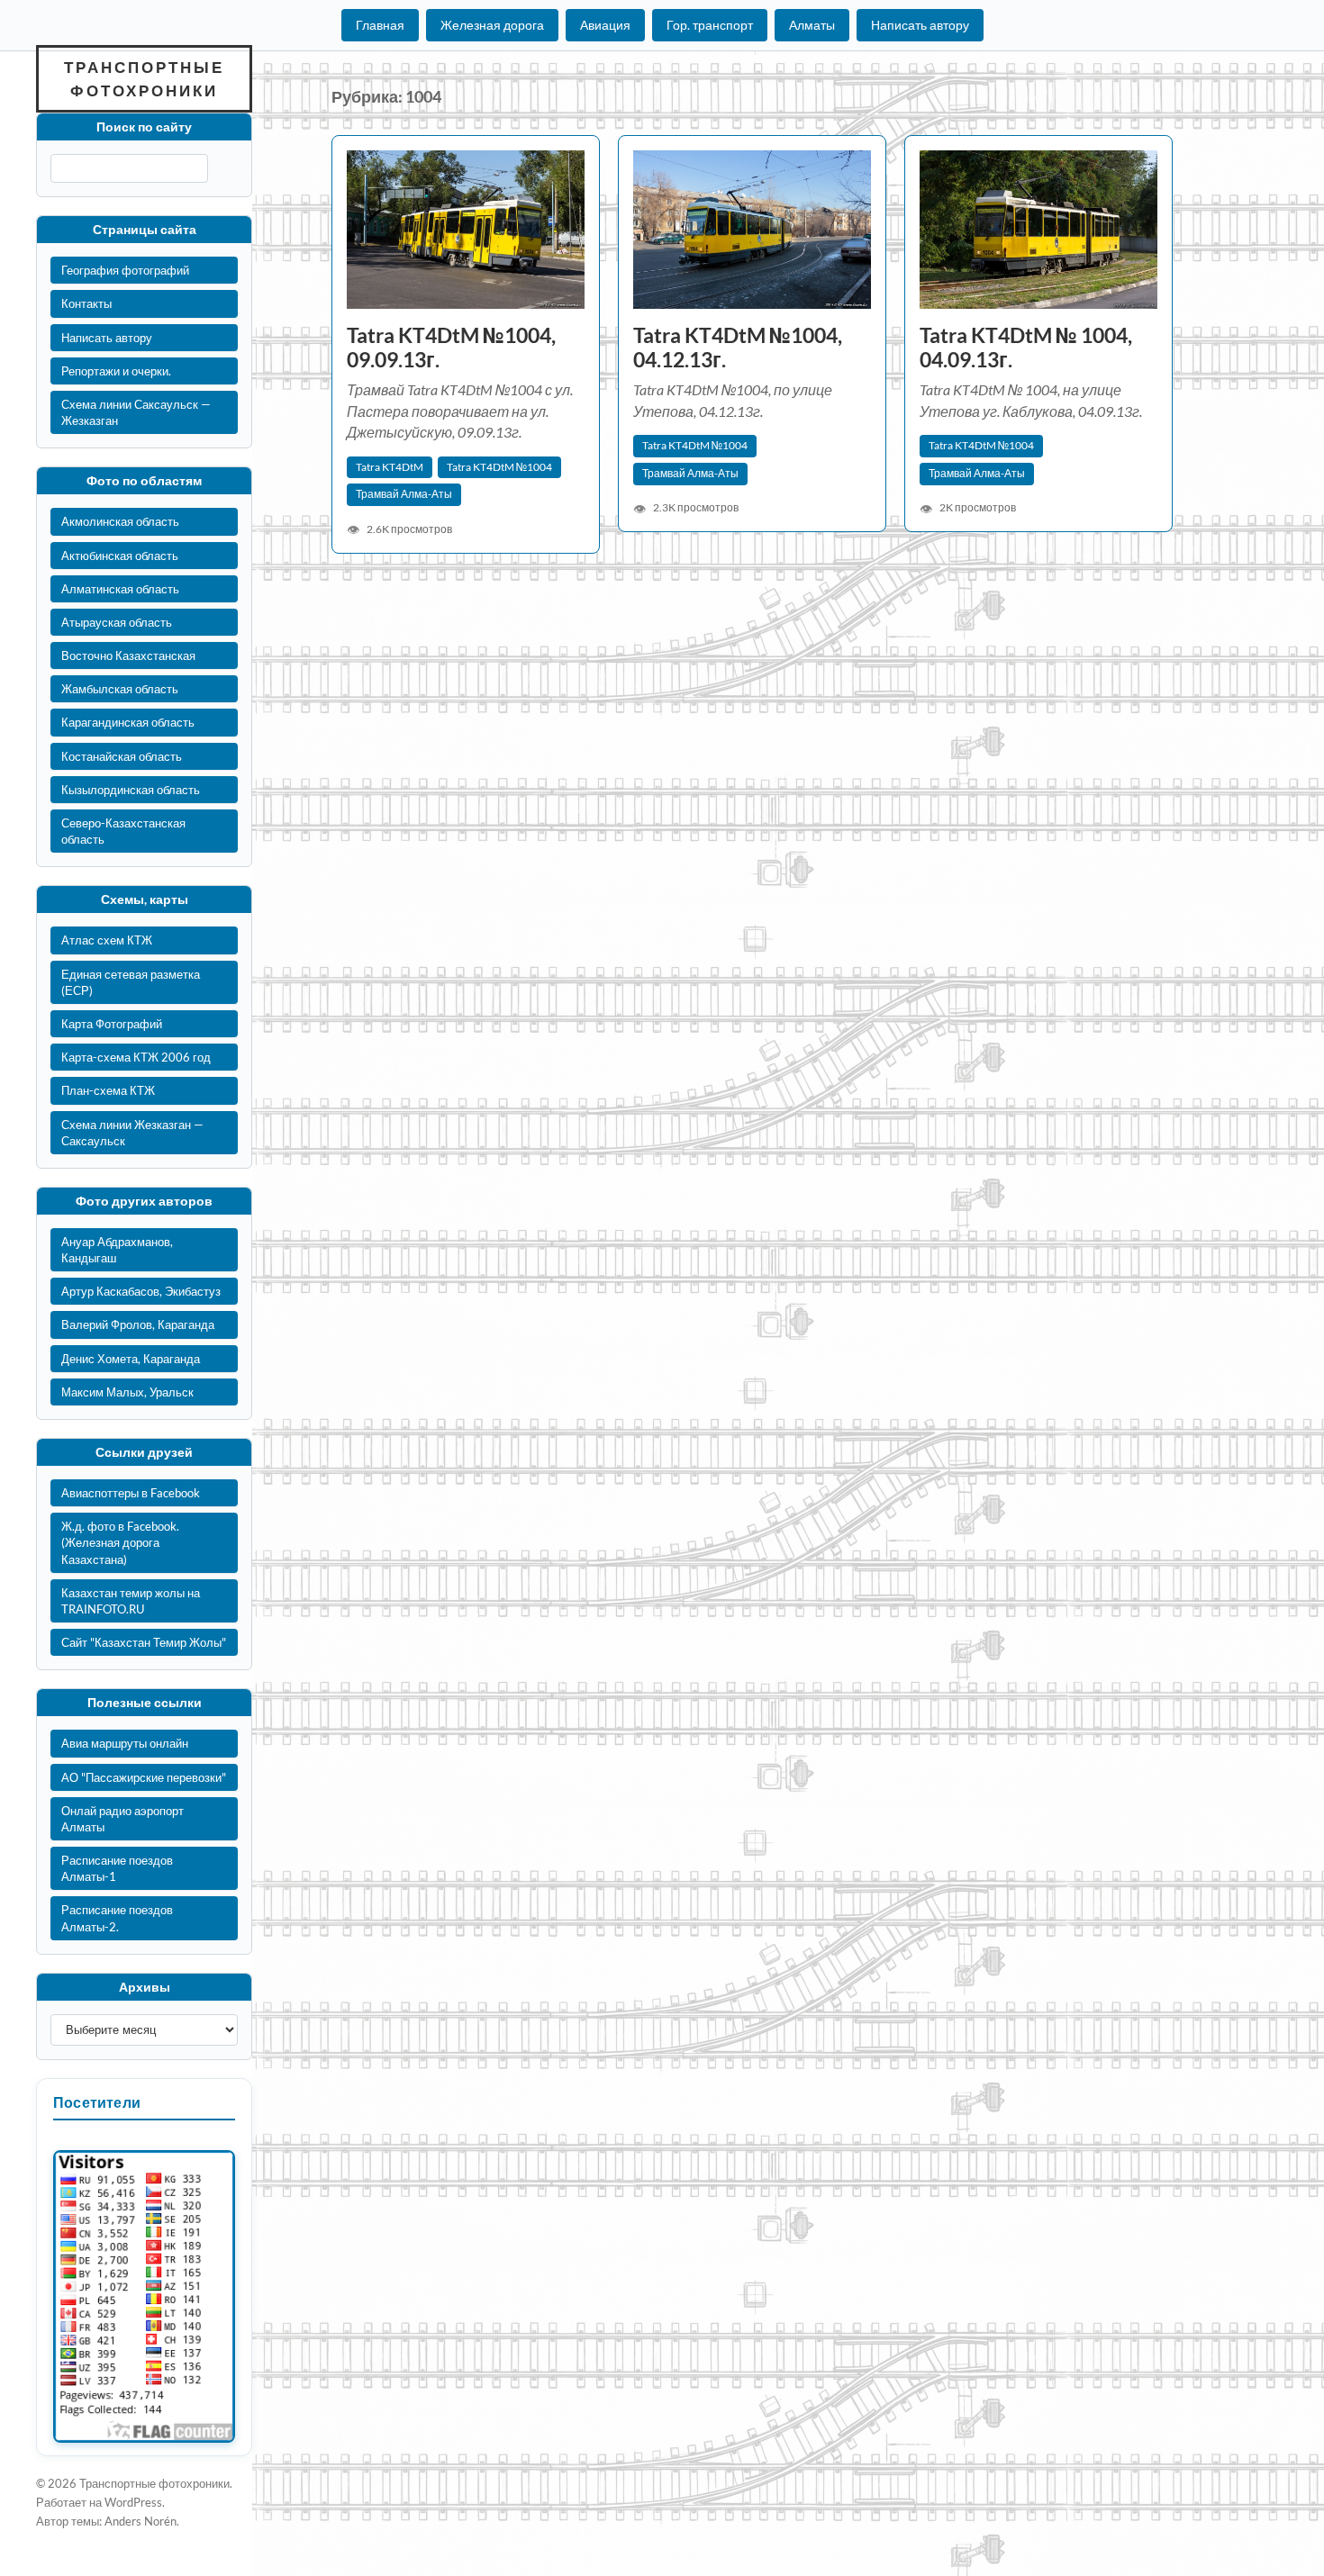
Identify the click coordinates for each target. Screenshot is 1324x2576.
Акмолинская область (120, 521)
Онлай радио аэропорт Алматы (122, 1819)
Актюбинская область (120, 556)
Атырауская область (117, 622)
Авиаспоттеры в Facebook (131, 1493)
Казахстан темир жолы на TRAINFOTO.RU (131, 1601)
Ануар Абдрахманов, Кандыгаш (117, 1250)
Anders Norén (141, 2521)
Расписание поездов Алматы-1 (117, 1868)
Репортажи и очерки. (116, 371)
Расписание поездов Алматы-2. (117, 1918)
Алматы (812, 25)
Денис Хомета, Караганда (131, 1359)
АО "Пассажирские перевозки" (144, 1777)
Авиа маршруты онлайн (125, 1743)
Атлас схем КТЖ (107, 940)
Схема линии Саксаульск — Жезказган (136, 412)
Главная (380, 25)
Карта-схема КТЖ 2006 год (136, 1057)
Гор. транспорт (710, 25)
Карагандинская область (128, 722)
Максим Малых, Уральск (127, 1392)
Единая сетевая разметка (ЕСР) (131, 982)
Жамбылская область (120, 689)
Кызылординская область (131, 790)
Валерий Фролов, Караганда (138, 1324)
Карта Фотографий (112, 1024)
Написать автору (920, 25)
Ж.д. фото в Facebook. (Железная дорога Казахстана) (120, 1542)
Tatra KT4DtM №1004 (499, 467)
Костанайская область (122, 756)
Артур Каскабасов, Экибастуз (141, 1291)
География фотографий (125, 270)
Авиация (605, 25)
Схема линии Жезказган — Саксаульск (132, 1133)
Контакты (86, 303)
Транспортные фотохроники (144, 79)
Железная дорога (492, 25)
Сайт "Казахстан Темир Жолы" (144, 1642)
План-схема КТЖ (108, 1090)
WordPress (133, 2502)
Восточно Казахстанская (128, 655)
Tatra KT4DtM (390, 467)
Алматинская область (120, 589)
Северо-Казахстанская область (123, 831)
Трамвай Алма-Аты (404, 494)
